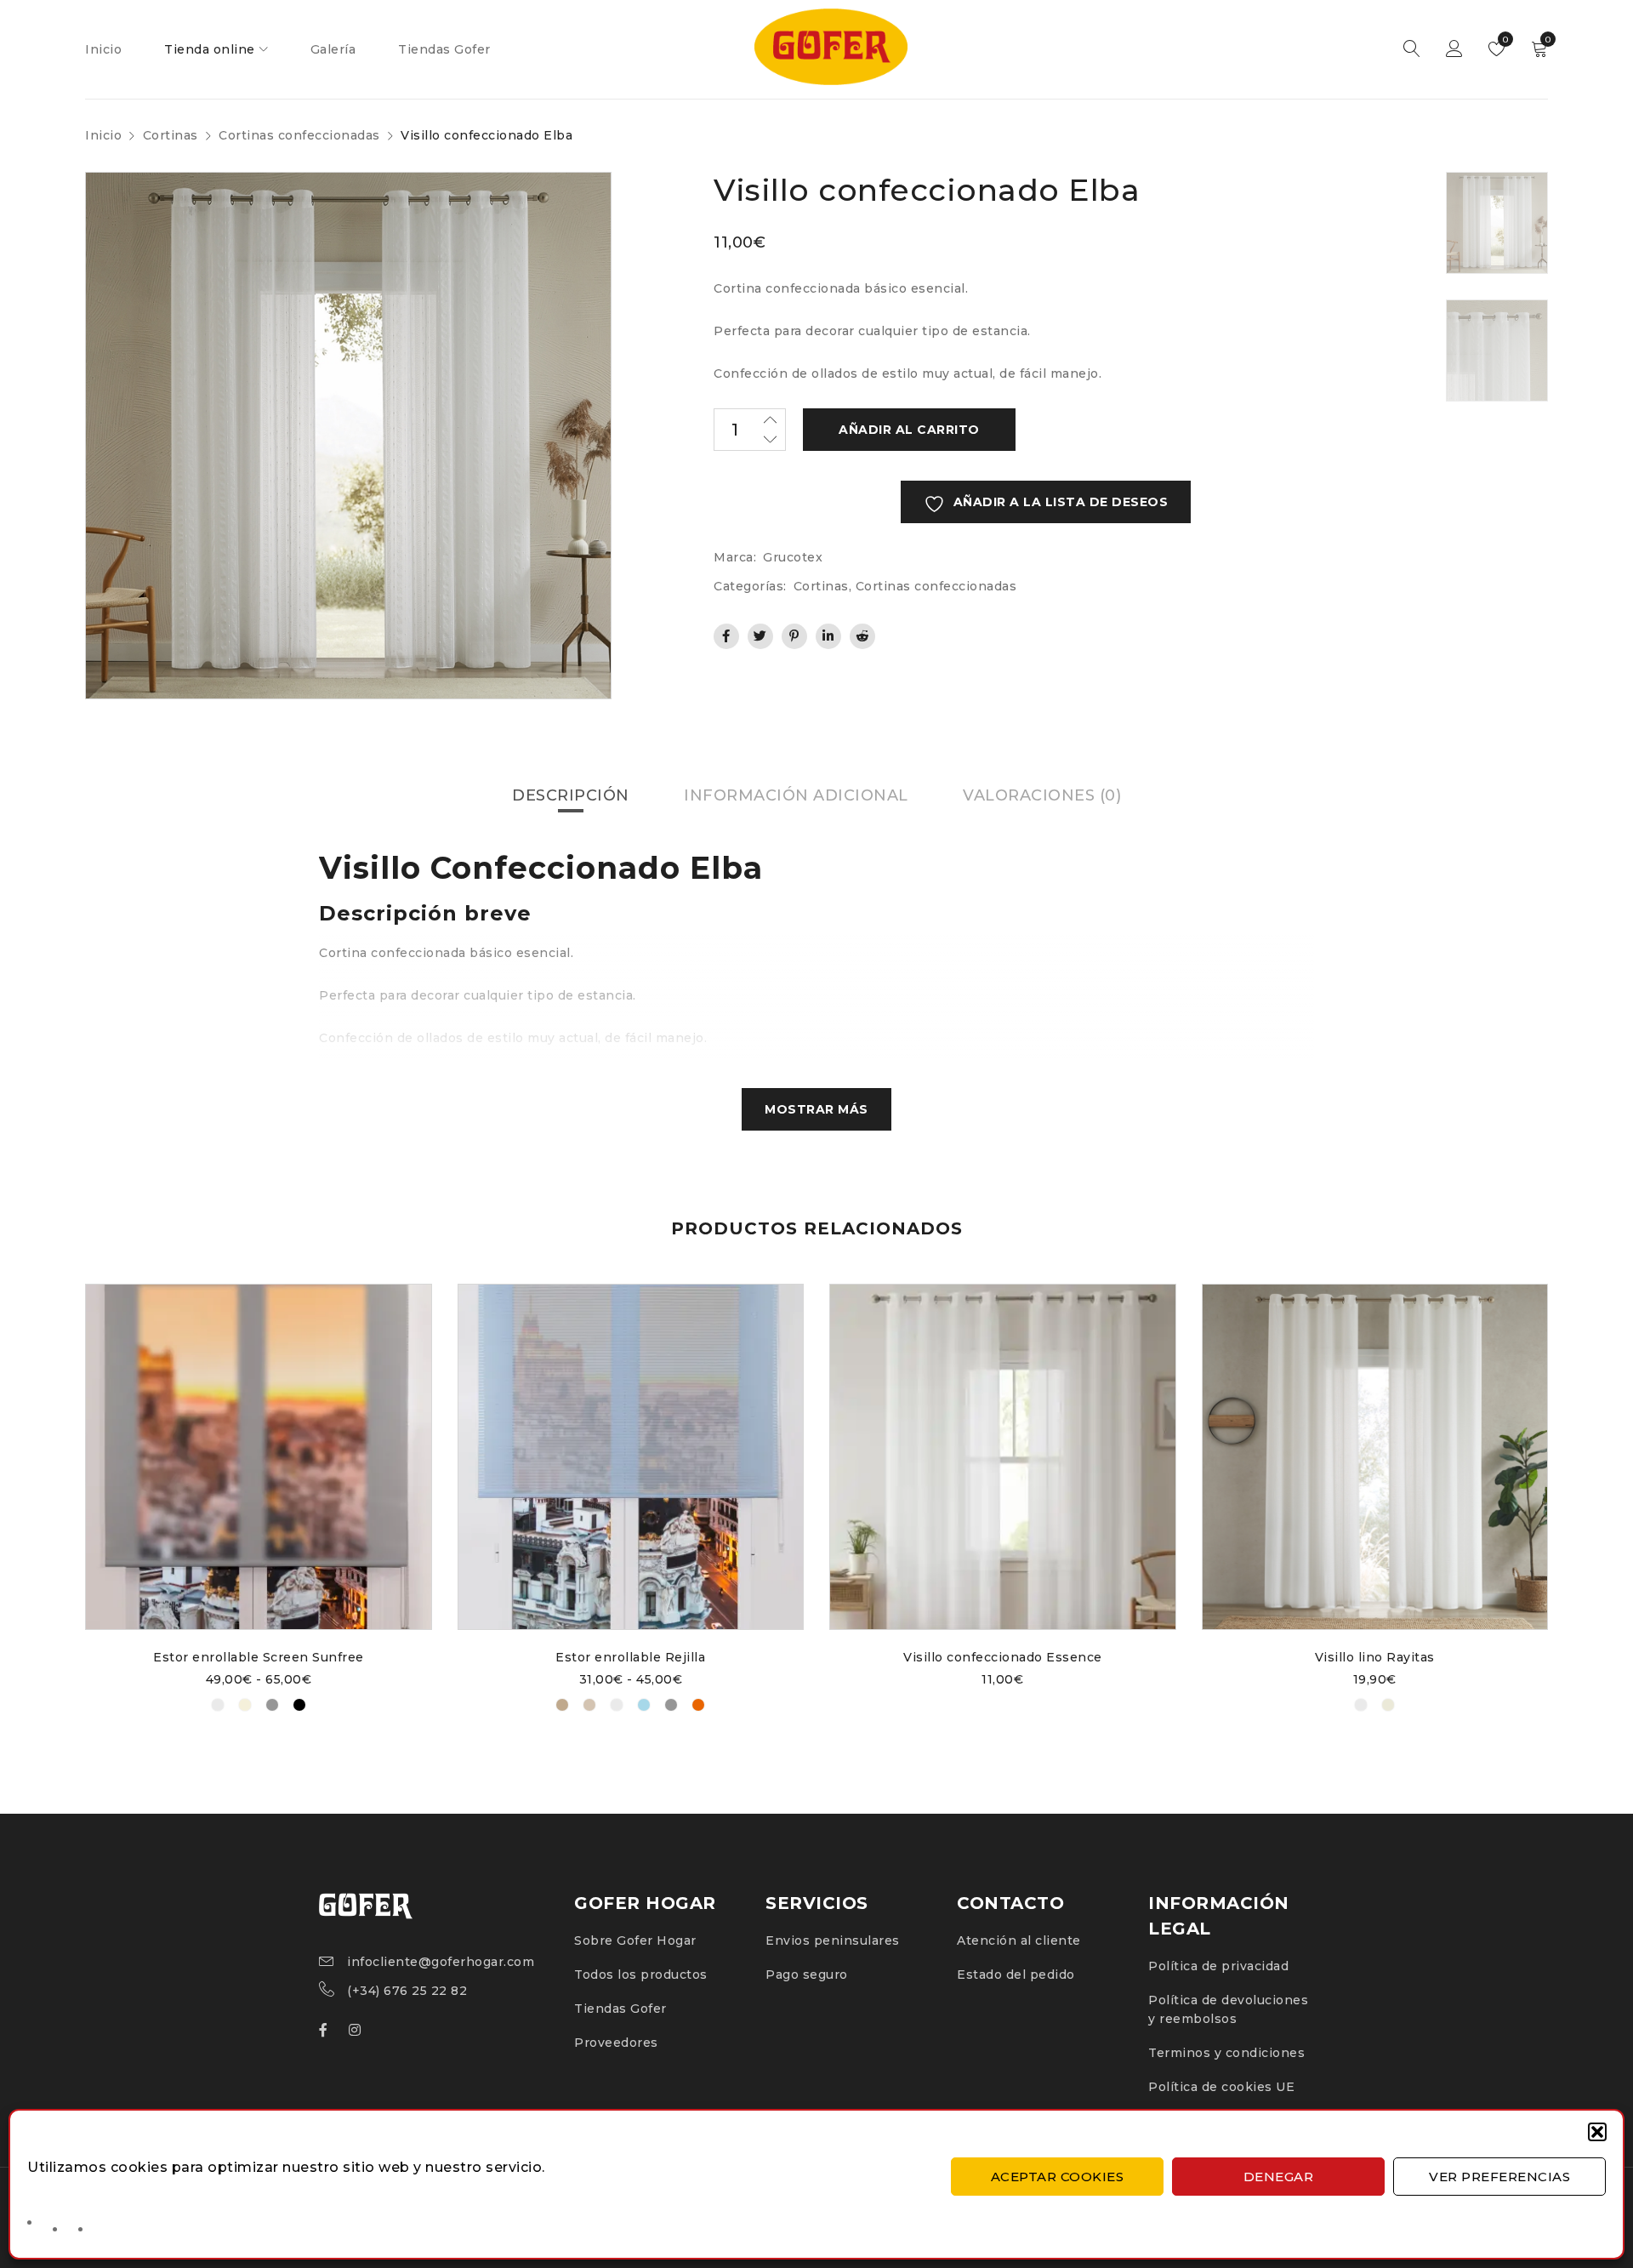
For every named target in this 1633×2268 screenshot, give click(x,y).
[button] (1597, 2132)
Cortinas (171, 135)
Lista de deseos (1504, 40)
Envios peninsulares (833, 1940)
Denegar (1279, 2177)
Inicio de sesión (1454, 49)
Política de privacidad (1218, 1966)
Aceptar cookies (1058, 2177)
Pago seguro (807, 1975)
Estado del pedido (1016, 1975)
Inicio (103, 135)
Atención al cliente (1019, 1940)
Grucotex (793, 557)
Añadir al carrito (909, 430)
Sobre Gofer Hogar (635, 1940)
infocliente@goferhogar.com (441, 1962)
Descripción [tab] (571, 795)
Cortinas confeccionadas (299, 135)
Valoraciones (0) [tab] (1042, 795)
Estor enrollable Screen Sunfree (259, 1657)
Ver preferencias (1499, 2177)
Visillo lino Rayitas (1375, 1657)
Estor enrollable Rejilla (630, 1657)
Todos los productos (641, 1975)
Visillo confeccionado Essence (1003, 1657)
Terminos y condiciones (1226, 2053)
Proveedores (616, 2043)
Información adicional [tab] (796, 795)
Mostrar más (816, 1109)
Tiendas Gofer (620, 2009)
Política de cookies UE (1221, 2087)
